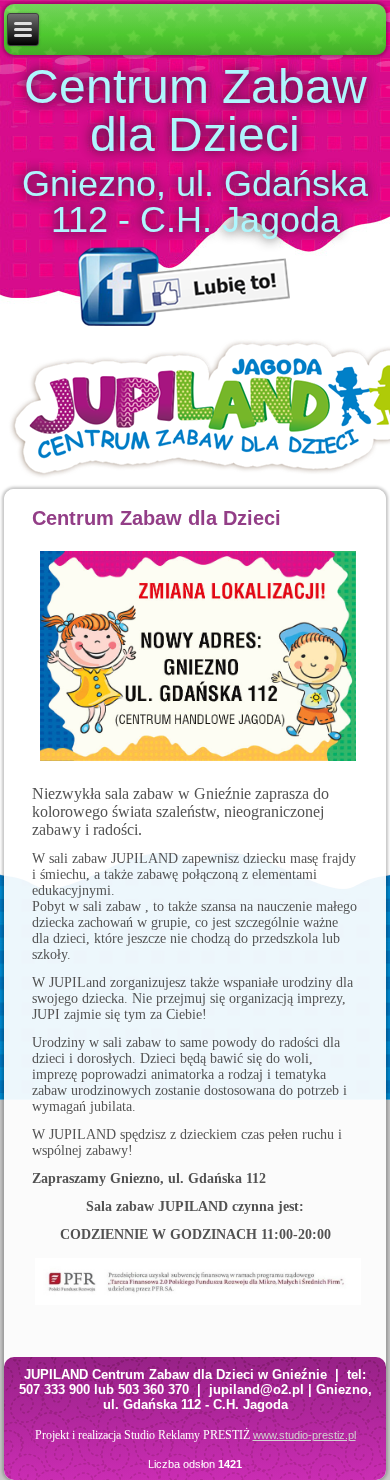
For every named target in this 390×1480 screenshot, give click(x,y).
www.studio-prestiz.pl (304, 1435)
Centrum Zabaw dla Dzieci (195, 110)
